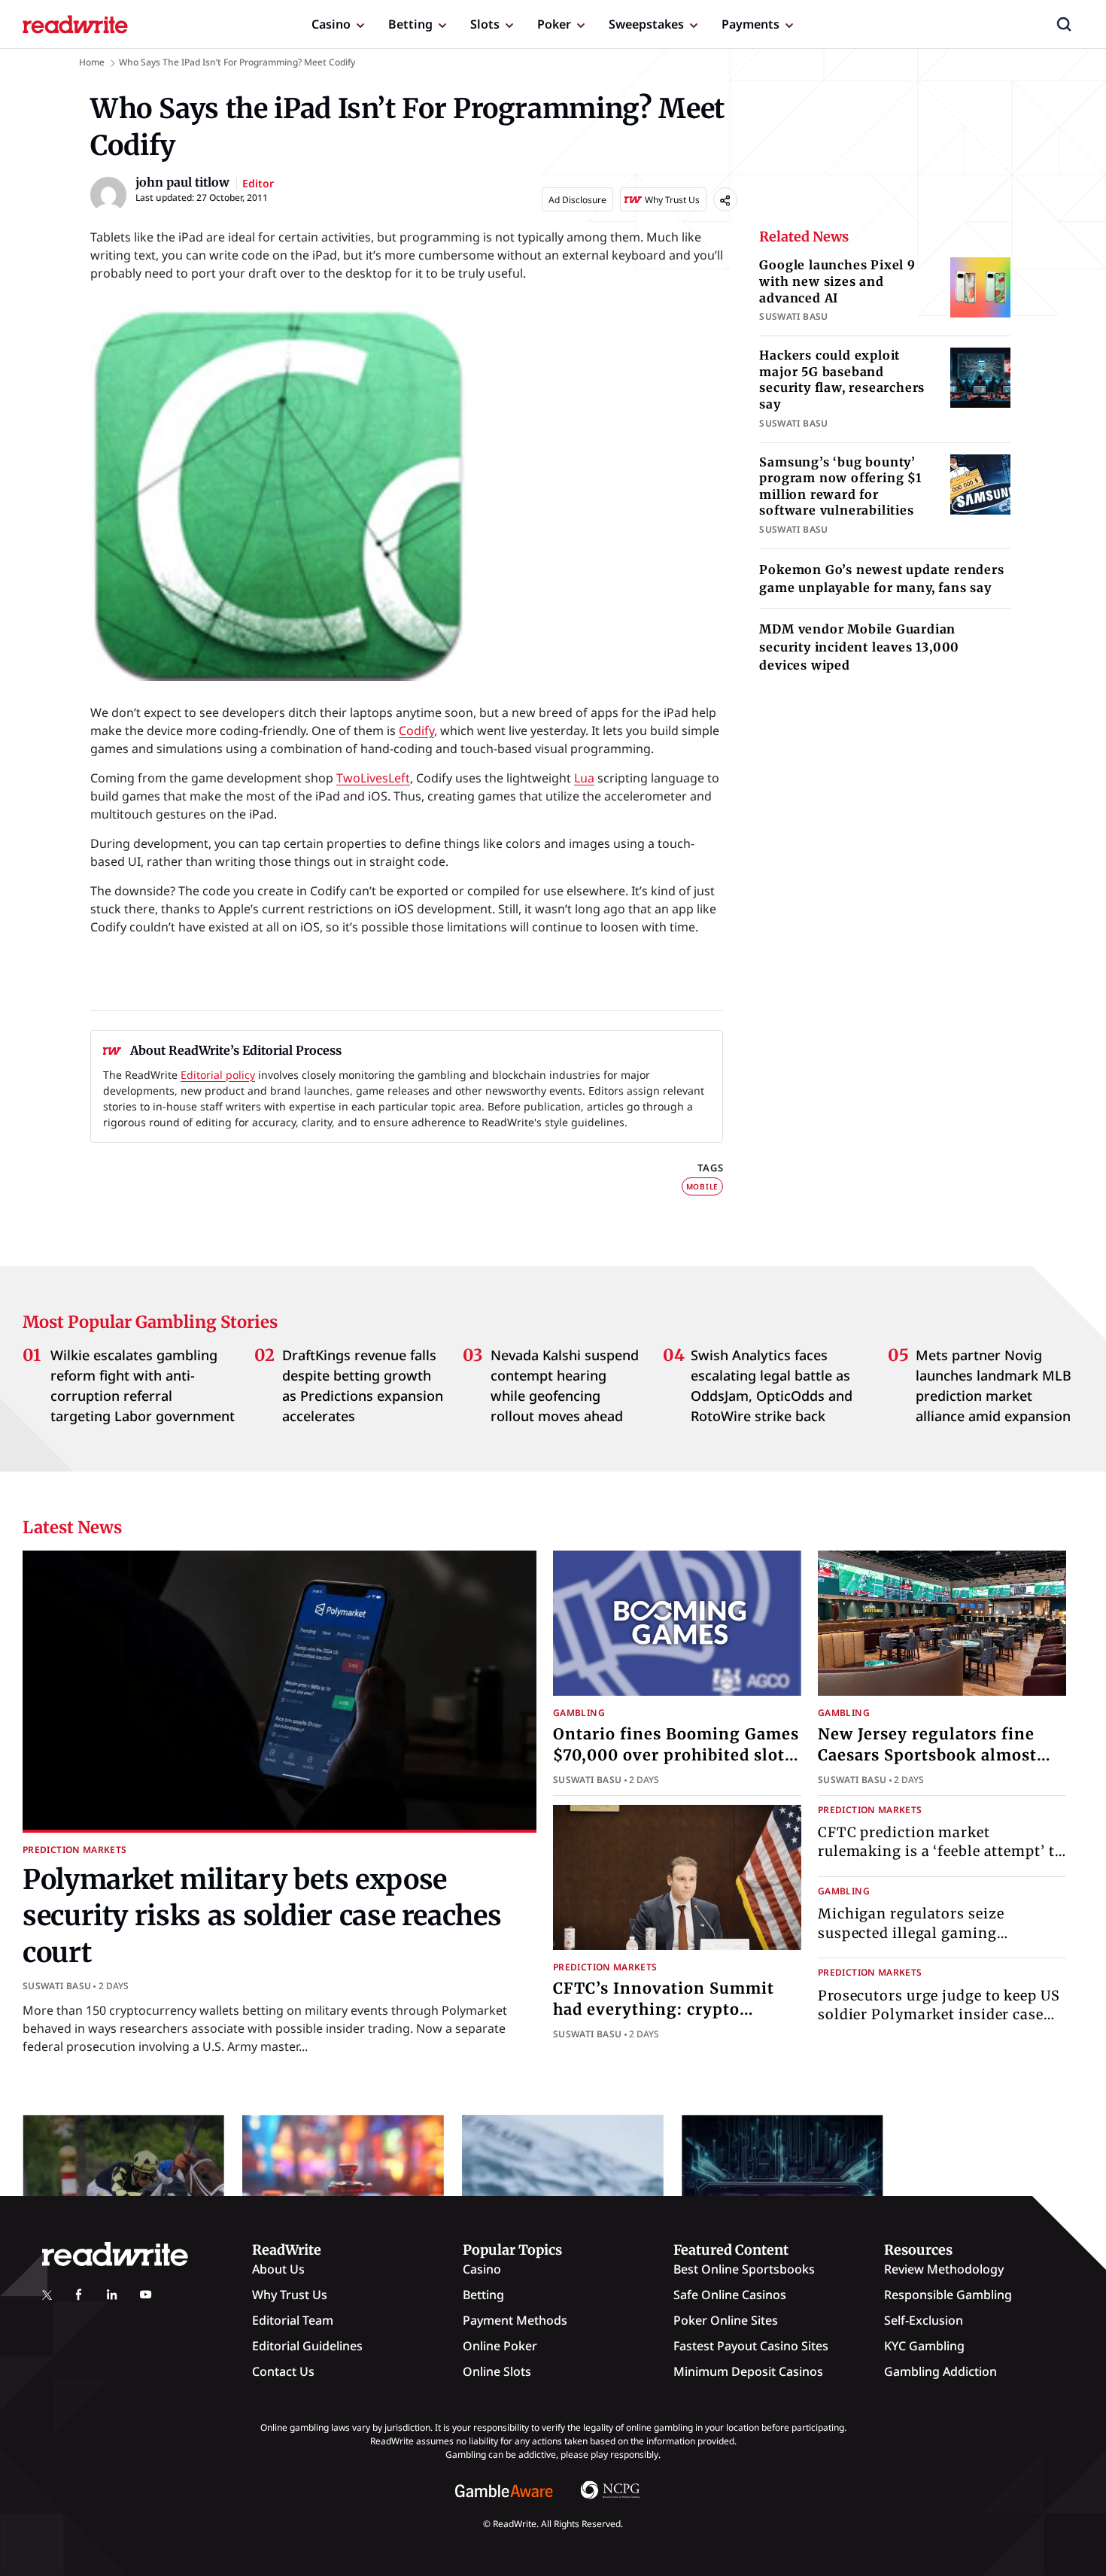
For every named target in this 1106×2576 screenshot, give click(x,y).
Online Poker (500, 2346)
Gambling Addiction (940, 2371)
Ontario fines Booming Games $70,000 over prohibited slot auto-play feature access (676, 1755)
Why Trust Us (290, 2295)
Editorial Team (293, 2320)
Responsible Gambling (948, 2295)
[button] (1064, 24)
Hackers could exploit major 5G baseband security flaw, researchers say (842, 380)
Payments (750, 24)
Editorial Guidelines (307, 2346)
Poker (554, 24)
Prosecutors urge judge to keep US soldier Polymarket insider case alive (939, 2014)
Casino (331, 24)
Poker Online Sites (726, 2320)
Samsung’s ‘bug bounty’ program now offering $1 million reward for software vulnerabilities (840, 486)
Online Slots (497, 2371)
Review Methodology (944, 2269)
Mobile (703, 1186)
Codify (416, 731)
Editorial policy (218, 1075)
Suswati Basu (57, 1986)
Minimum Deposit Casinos (748, 2371)
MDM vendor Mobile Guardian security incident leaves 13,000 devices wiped (859, 647)
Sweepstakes (646, 24)
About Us (278, 2269)
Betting (410, 24)
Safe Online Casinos (730, 2295)
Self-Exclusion (924, 2320)
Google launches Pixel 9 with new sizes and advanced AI (837, 281)
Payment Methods (515, 2320)
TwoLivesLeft (373, 778)
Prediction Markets (74, 1850)
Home (92, 62)
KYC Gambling (924, 2346)
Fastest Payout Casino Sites (751, 2346)
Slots (485, 24)
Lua (584, 778)
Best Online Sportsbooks (744, 2269)
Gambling (579, 1713)
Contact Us (283, 2371)
